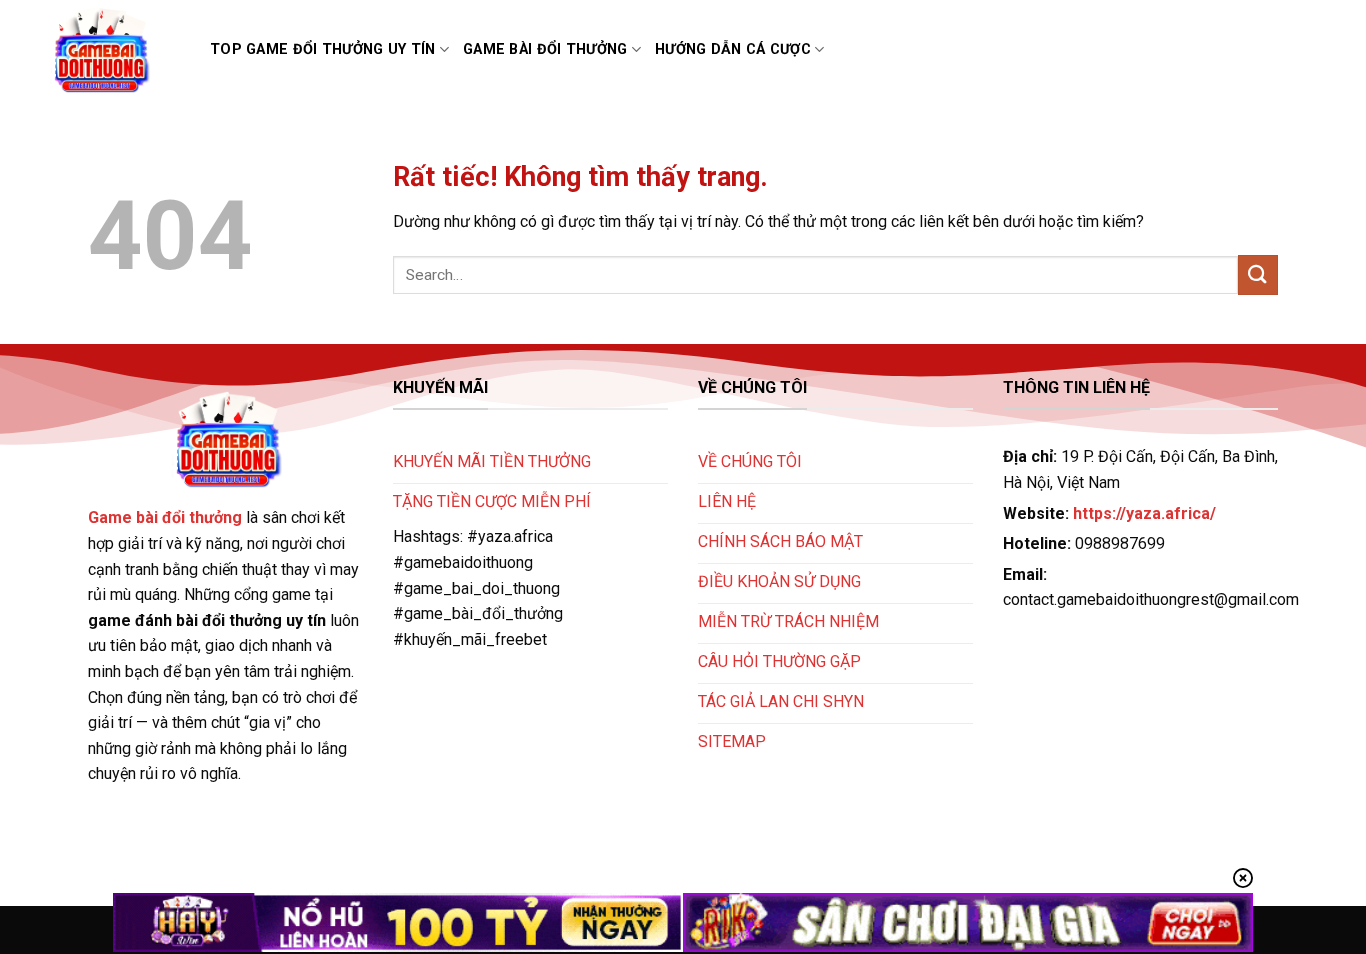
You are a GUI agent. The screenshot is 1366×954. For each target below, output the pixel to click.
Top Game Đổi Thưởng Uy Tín (323, 49)
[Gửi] (1258, 274)
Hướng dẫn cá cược (733, 49)
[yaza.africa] (114, 50)
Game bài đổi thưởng (545, 49)
